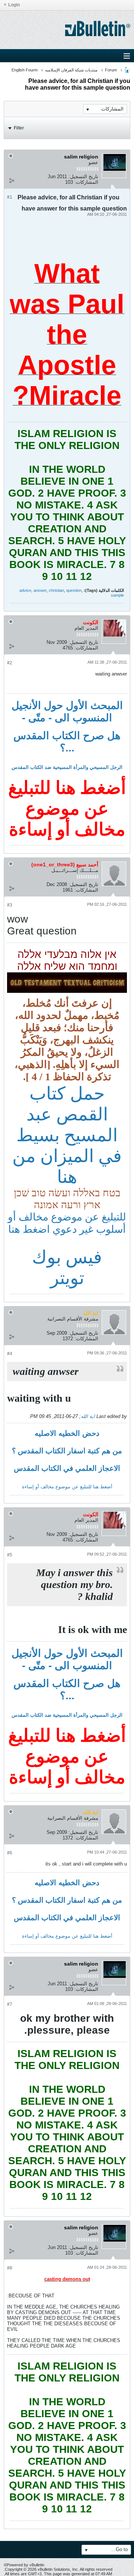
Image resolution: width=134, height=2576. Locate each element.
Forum (111, 70)
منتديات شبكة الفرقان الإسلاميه (71, 70)
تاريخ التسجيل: (83, 177)
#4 (10, 1354)
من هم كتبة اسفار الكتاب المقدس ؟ (67, 1451)
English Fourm (25, 70)
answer (40, 590)
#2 (10, 663)
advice (25, 590)
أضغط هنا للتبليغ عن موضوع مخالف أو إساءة (67, 1487)
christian (56, 590)
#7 (10, 2004)
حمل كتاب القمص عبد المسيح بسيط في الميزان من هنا (67, 1135)
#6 (10, 1853)
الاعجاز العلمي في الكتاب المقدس (67, 1468)
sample (117, 595)
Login (14, 5)
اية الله (88, 1416)
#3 (10, 905)
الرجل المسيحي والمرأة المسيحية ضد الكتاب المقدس (67, 767)
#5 (10, 1555)
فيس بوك (67, 1257)
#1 (10, 197)
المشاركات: (86, 182)
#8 (10, 2268)
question (74, 590)
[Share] (12, 180)
